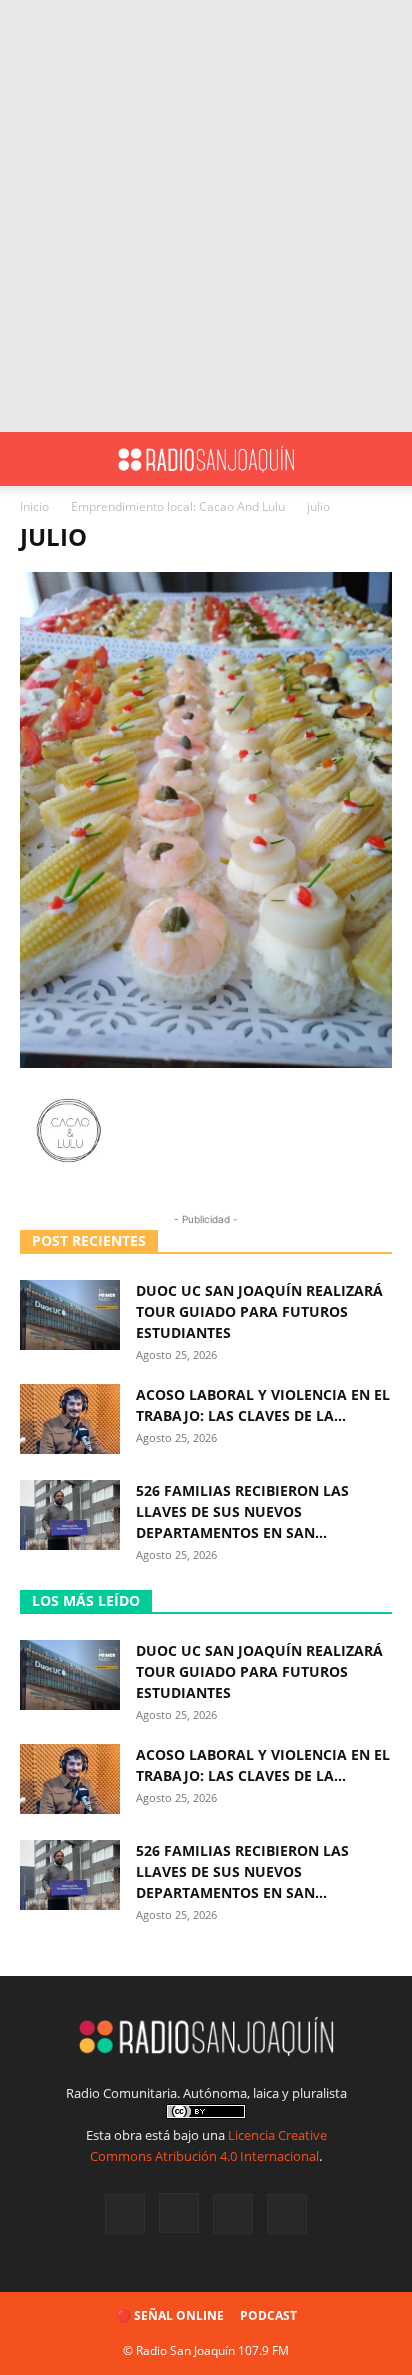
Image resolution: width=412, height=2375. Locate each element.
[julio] (206, 1062)
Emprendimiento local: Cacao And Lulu (178, 506)
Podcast (268, 2315)
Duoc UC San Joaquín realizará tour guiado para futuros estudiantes (259, 1311)
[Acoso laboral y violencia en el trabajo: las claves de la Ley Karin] (70, 1419)
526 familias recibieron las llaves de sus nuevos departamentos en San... (242, 1511)
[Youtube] (287, 2214)
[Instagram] (179, 2213)
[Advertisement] (206, 216)
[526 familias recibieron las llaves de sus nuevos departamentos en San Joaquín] (70, 1515)
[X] (233, 2214)
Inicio (34, 506)
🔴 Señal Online (170, 2315)
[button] (34, 459)
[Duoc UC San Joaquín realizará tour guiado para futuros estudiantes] (70, 1315)
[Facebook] (125, 2214)
